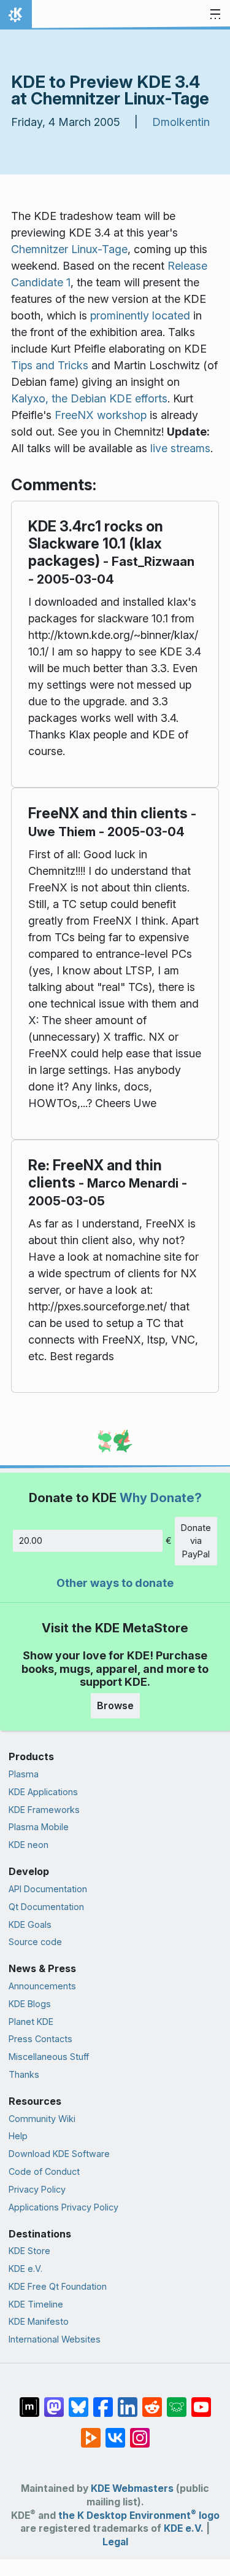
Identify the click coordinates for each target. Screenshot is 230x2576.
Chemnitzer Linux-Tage (69, 249)
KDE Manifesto (39, 2321)
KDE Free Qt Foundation (58, 2286)
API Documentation (48, 1889)
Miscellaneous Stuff (49, 2057)
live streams (180, 448)
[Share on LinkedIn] (128, 2401)
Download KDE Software (59, 2154)
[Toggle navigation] (215, 15)
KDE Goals (30, 1924)
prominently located (140, 315)
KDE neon (29, 1845)
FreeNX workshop (101, 415)
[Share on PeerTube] (91, 2432)
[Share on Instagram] (140, 2432)
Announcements (42, 1986)
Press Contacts (40, 2039)
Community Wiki (42, 2119)
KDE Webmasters (132, 2488)
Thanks (24, 2074)
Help (18, 2136)
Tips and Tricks (50, 365)
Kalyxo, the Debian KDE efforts (89, 398)
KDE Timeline (36, 2304)
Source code (35, 1942)
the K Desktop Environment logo (139, 2515)
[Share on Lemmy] (177, 2401)
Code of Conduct (44, 2171)
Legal (115, 2542)
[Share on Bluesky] (79, 2401)
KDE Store (29, 2251)
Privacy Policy (37, 2189)
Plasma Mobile (39, 1827)
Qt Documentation (46, 1907)
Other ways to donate (115, 1583)
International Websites (55, 2339)
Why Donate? (161, 1497)
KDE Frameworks (44, 1810)
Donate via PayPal (196, 1541)
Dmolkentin (181, 122)
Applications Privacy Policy (63, 2207)
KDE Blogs (30, 2004)
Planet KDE (31, 2022)
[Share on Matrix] (29, 2401)
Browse (115, 1705)
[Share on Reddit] (152, 2401)
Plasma (24, 1774)
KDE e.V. (25, 2269)
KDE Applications (43, 1792)
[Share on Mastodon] (54, 2401)
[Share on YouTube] (201, 2401)
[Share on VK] (115, 2432)
